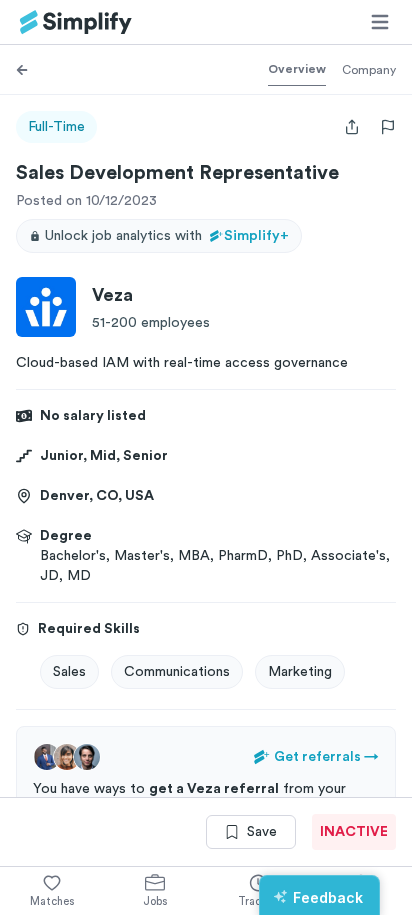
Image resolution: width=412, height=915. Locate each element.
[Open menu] (380, 22)
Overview (297, 69)
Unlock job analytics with (167, 236)
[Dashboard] (76, 22)
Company (369, 70)
